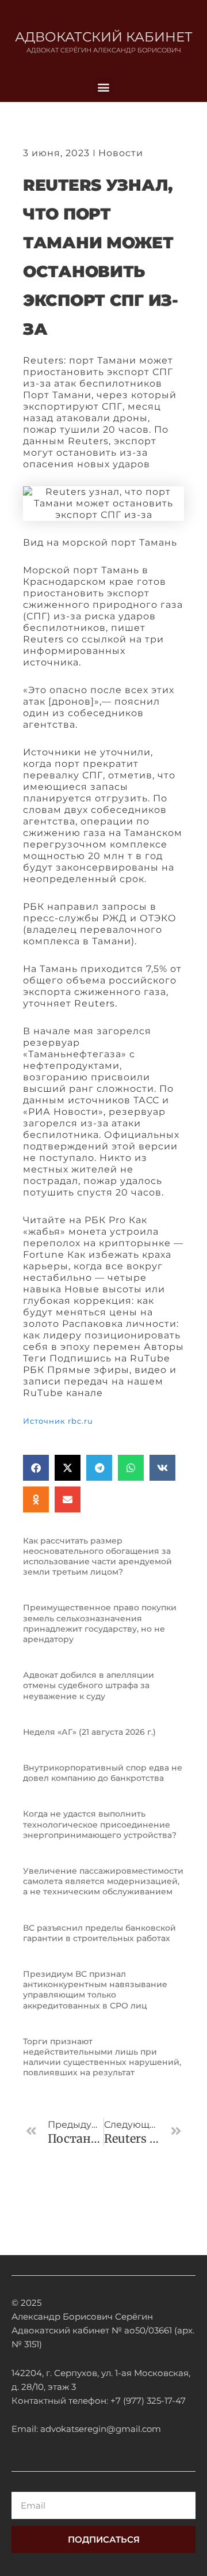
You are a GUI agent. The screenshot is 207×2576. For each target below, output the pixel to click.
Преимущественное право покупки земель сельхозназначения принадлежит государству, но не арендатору (100, 1623)
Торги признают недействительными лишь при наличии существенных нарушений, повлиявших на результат (102, 2057)
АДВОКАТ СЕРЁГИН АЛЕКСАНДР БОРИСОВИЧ (104, 50)
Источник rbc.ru (58, 1421)
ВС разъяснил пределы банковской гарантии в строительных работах (99, 1933)
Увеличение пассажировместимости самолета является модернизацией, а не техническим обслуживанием (103, 1881)
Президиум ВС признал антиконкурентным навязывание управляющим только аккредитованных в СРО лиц (95, 1990)
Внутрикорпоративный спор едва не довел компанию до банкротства (103, 1773)
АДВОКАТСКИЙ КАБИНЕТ (104, 37)
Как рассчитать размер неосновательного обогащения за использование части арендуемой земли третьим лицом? (97, 1556)
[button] (104, 87)
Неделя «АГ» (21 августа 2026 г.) (89, 1732)
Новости (121, 153)
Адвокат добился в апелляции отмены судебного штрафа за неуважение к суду (89, 1685)
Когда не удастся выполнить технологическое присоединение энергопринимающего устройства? (100, 1824)
